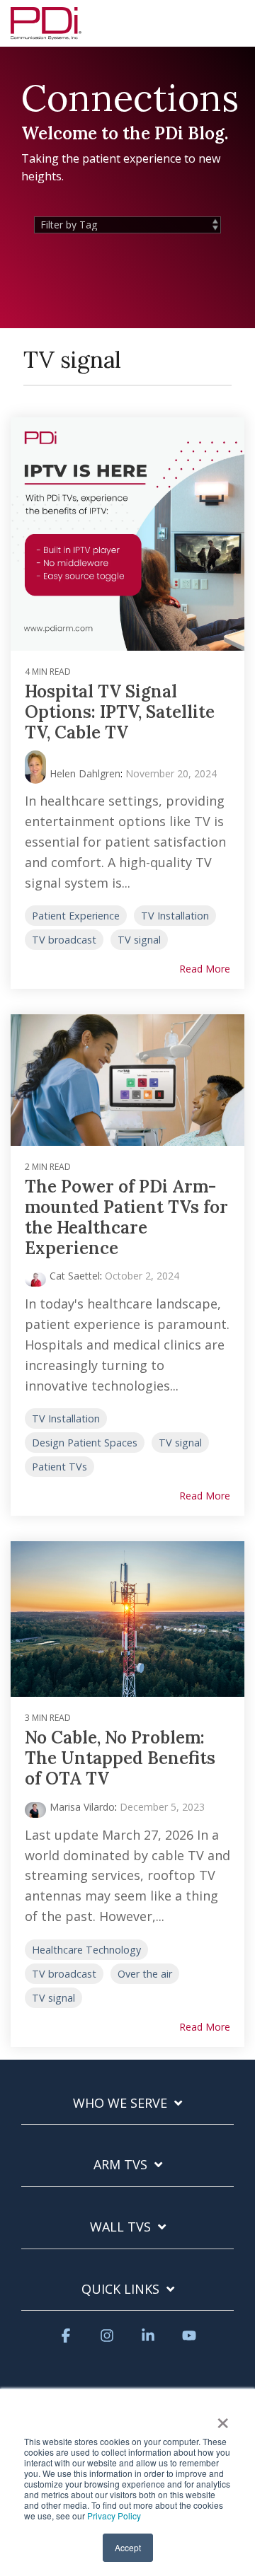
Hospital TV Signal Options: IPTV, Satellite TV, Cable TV (120, 712)
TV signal (139, 940)
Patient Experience (76, 916)
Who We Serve (120, 2103)
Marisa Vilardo (82, 1807)
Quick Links (120, 2289)
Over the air (145, 1974)
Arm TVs (120, 2165)
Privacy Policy (114, 2516)
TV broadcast (64, 940)
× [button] (223, 2418)
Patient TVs (59, 1467)
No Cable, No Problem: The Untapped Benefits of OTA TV (120, 1758)
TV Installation (175, 916)
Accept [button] (128, 2547)
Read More (205, 969)
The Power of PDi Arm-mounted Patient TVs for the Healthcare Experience (126, 1217)
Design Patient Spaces (85, 1443)
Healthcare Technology (86, 1950)
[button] (234, 17)
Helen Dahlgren (85, 773)
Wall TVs (120, 2227)
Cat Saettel (75, 1276)
